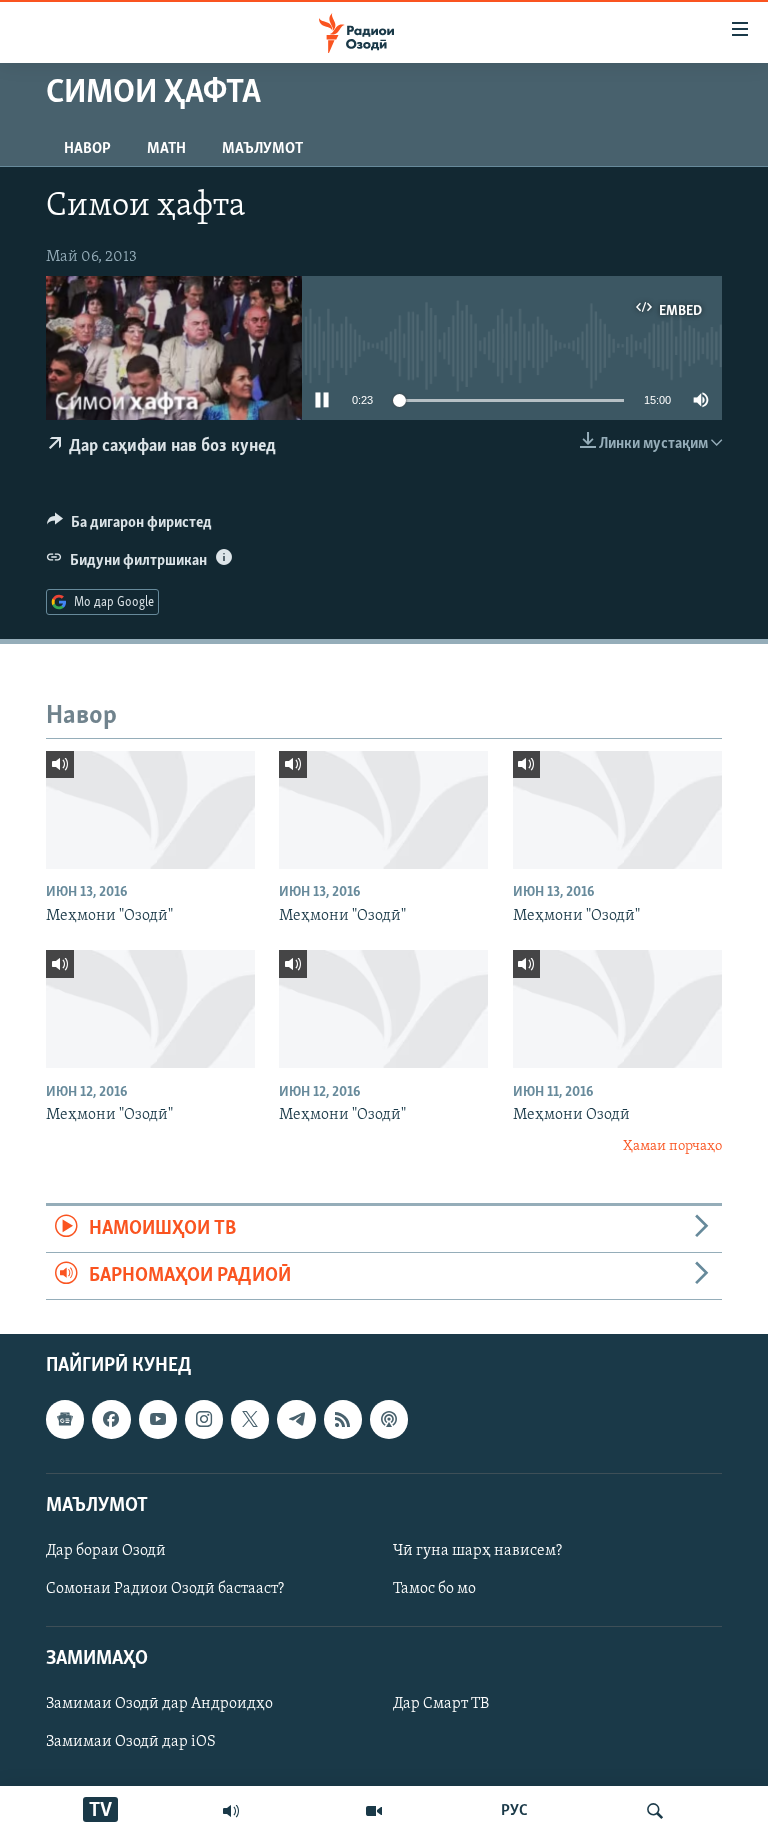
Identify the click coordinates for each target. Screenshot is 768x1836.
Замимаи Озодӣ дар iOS (131, 1743)
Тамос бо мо (434, 1589)
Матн (166, 149)
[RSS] (343, 1420)
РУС (514, 1811)
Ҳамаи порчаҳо (672, 1146)
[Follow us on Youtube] (158, 1420)
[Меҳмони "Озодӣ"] (150, 810)
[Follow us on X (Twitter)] (250, 1420)
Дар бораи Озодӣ (106, 1551)
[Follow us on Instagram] (204, 1420)
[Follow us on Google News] (65, 1420)
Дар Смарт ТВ (441, 1705)
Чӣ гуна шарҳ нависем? (477, 1551)
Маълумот (262, 149)
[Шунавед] (231, 1811)
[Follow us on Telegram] (296, 1420)
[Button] (129, 527)
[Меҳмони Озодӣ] (617, 1009)
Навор (87, 149)
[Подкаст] (389, 1420)
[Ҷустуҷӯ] (655, 1811)
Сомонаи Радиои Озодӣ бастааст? (165, 1589)
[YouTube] (374, 1811)
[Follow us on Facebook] (111, 1420)
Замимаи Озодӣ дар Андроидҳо (159, 1705)
